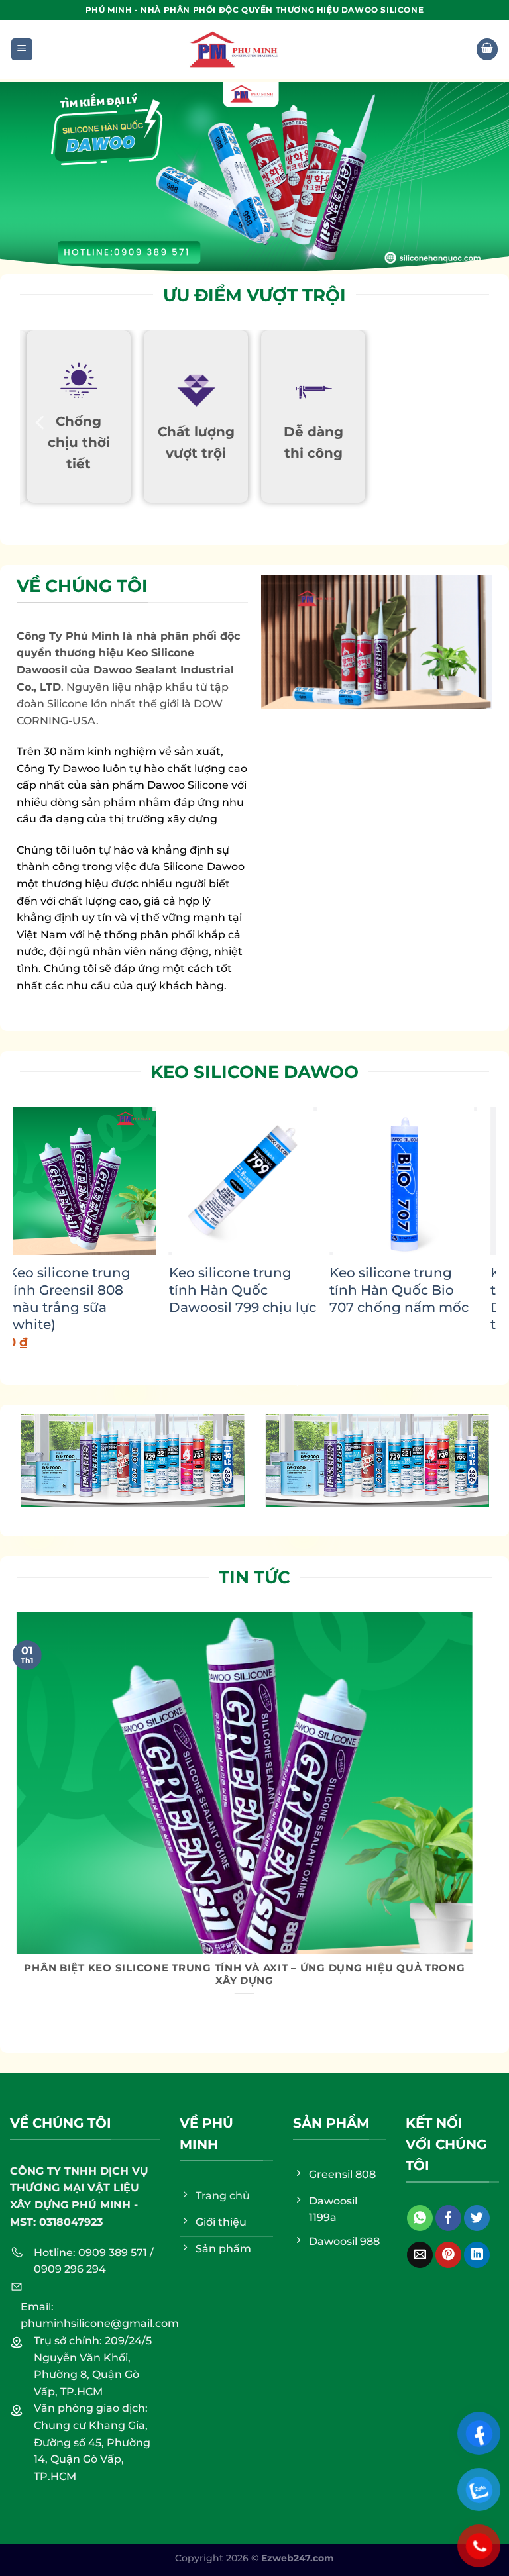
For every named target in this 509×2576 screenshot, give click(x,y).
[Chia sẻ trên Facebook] (448, 2218)
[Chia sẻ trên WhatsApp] (420, 2218)
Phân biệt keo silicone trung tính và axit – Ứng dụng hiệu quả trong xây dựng (244, 1974)
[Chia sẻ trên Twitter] (477, 2218)
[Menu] (22, 49)
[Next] (469, 1216)
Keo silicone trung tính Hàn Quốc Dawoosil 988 (277, 1290)
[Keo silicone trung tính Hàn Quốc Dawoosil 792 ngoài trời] (129, 1181)
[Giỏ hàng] (487, 49)
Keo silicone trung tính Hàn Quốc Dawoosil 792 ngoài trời (121, 1299)
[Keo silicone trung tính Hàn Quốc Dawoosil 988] (290, 1181)
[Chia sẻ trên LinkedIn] (477, 2255)
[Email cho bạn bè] (420, 2255)
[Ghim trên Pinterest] (448, 2255)
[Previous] (41, 422)
